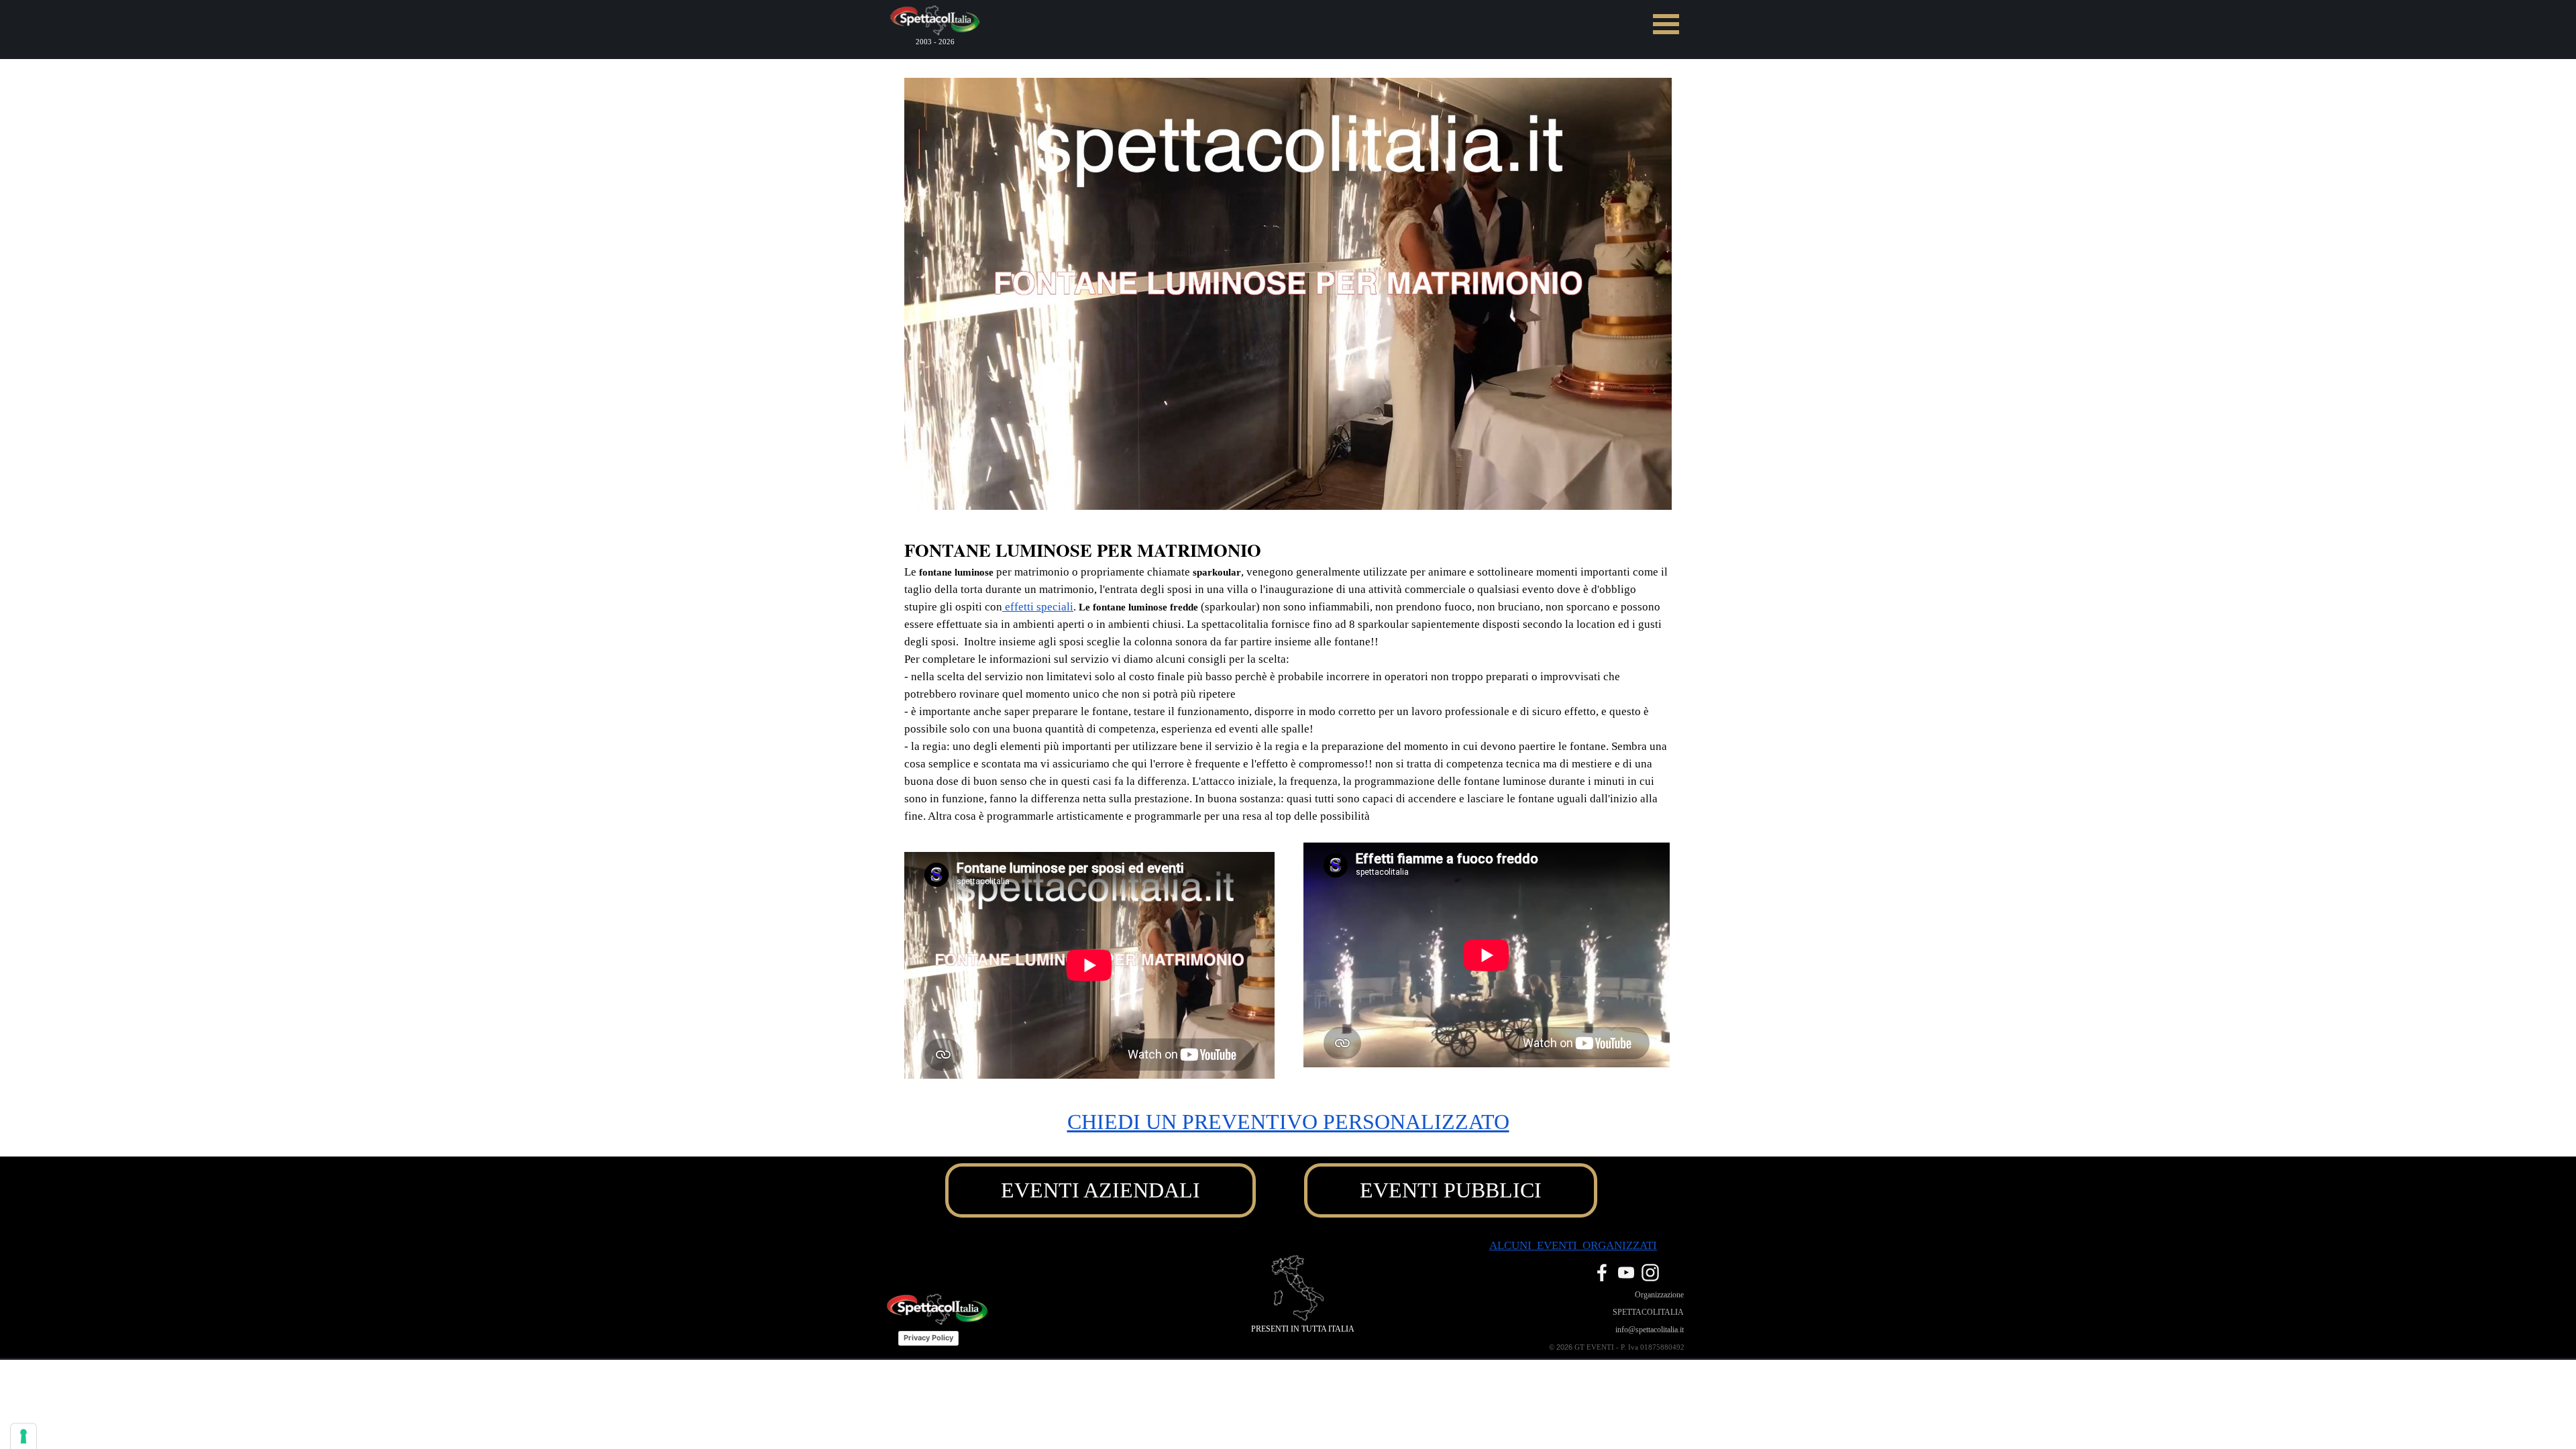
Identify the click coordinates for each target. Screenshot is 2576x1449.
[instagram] (1650, 1273)
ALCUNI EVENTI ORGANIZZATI (1573, 1245)
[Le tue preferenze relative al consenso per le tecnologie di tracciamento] (23, 1436)
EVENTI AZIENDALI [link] (1101, 1190)
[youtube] (1626, 1273)
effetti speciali (1038, 607)
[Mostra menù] (1666, 24)
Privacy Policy (928, 1338)
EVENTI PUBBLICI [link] (1451, 1190)
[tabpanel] (1288, 681)
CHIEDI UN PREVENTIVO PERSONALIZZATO (1288, 1122)
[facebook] (1602, 1273)
